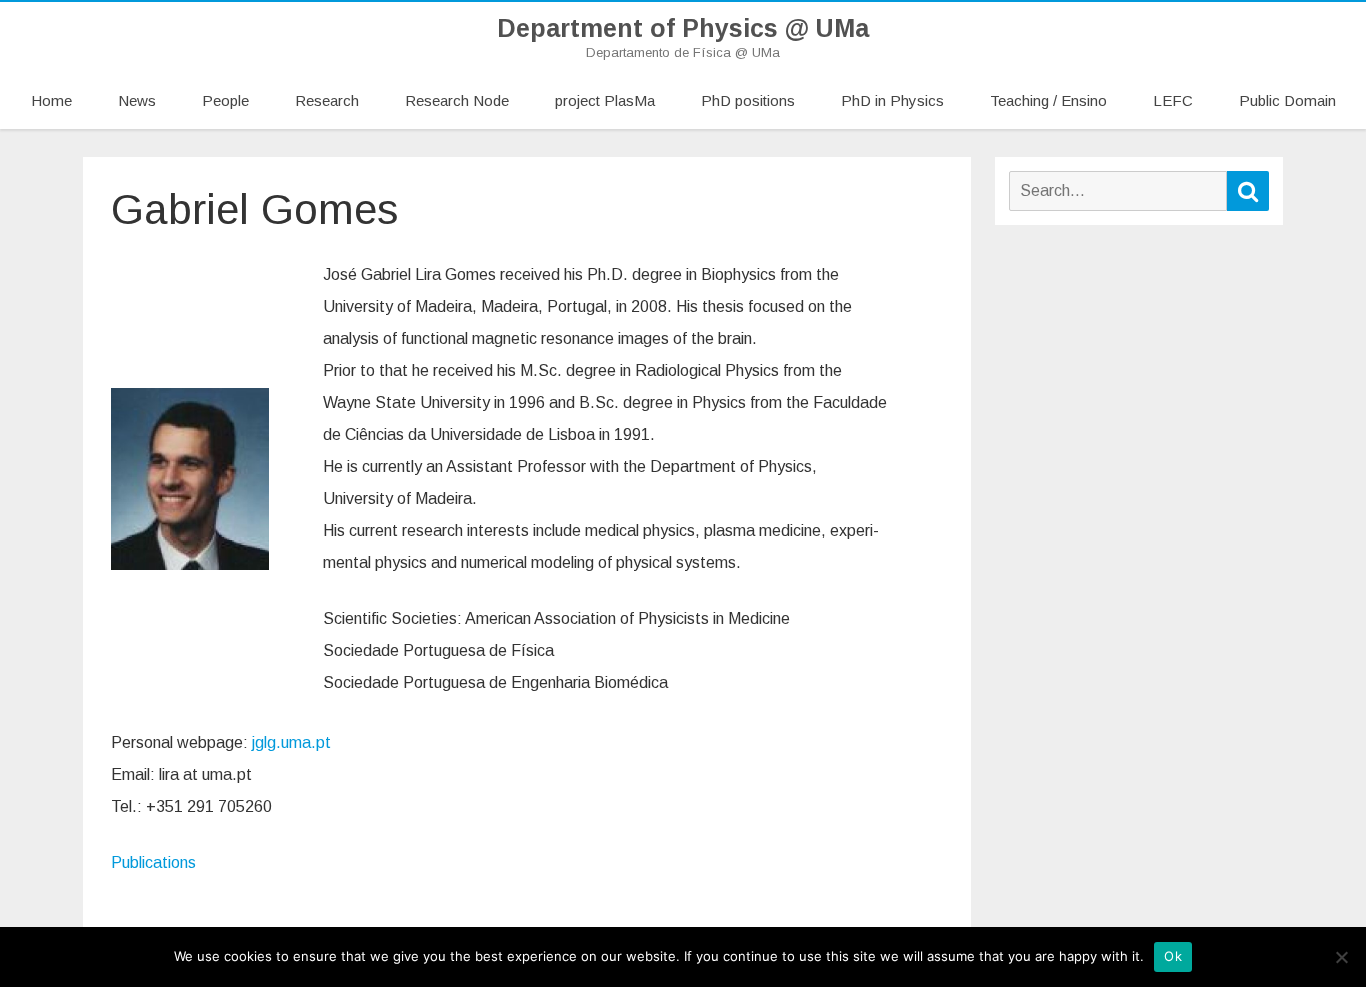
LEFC (1173, 100)
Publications (153, 862)
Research (327, 100)
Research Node (457, 100)
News (137, 100)
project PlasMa (605, 100)
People (225, 100)
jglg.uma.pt (291, 742)
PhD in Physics (892, 100)
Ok (1173, 956)
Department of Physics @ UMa (683, 28)
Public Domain (1287, 100)
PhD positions (748, 100)
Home (51, 100)
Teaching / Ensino (1048, 100)
